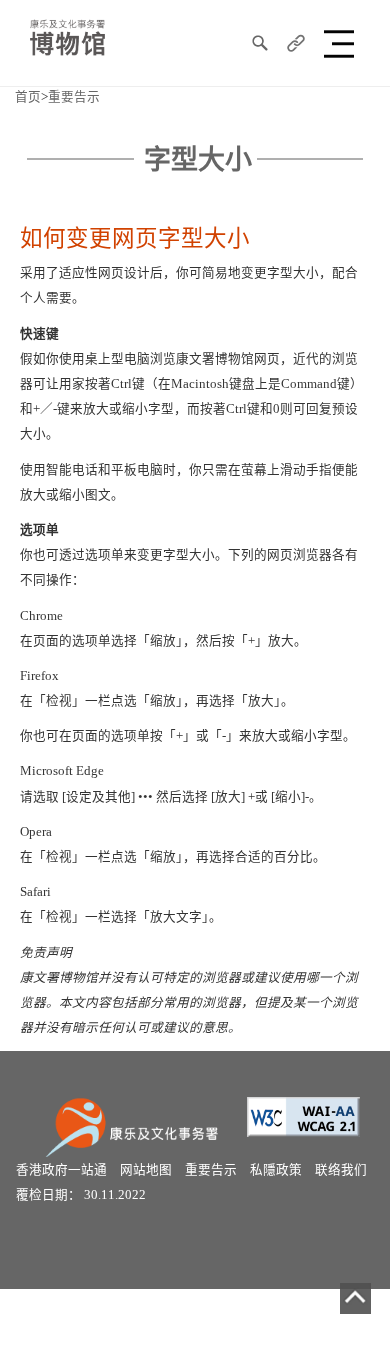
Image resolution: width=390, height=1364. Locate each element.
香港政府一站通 (61, 1170)
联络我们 (341, 1170)
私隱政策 (276, 1170)
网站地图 (146, 1170)
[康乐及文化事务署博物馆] (67, 36)
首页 (28, 97)
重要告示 (74, 97)
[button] (342, 43)
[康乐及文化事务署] (135, 1125)
